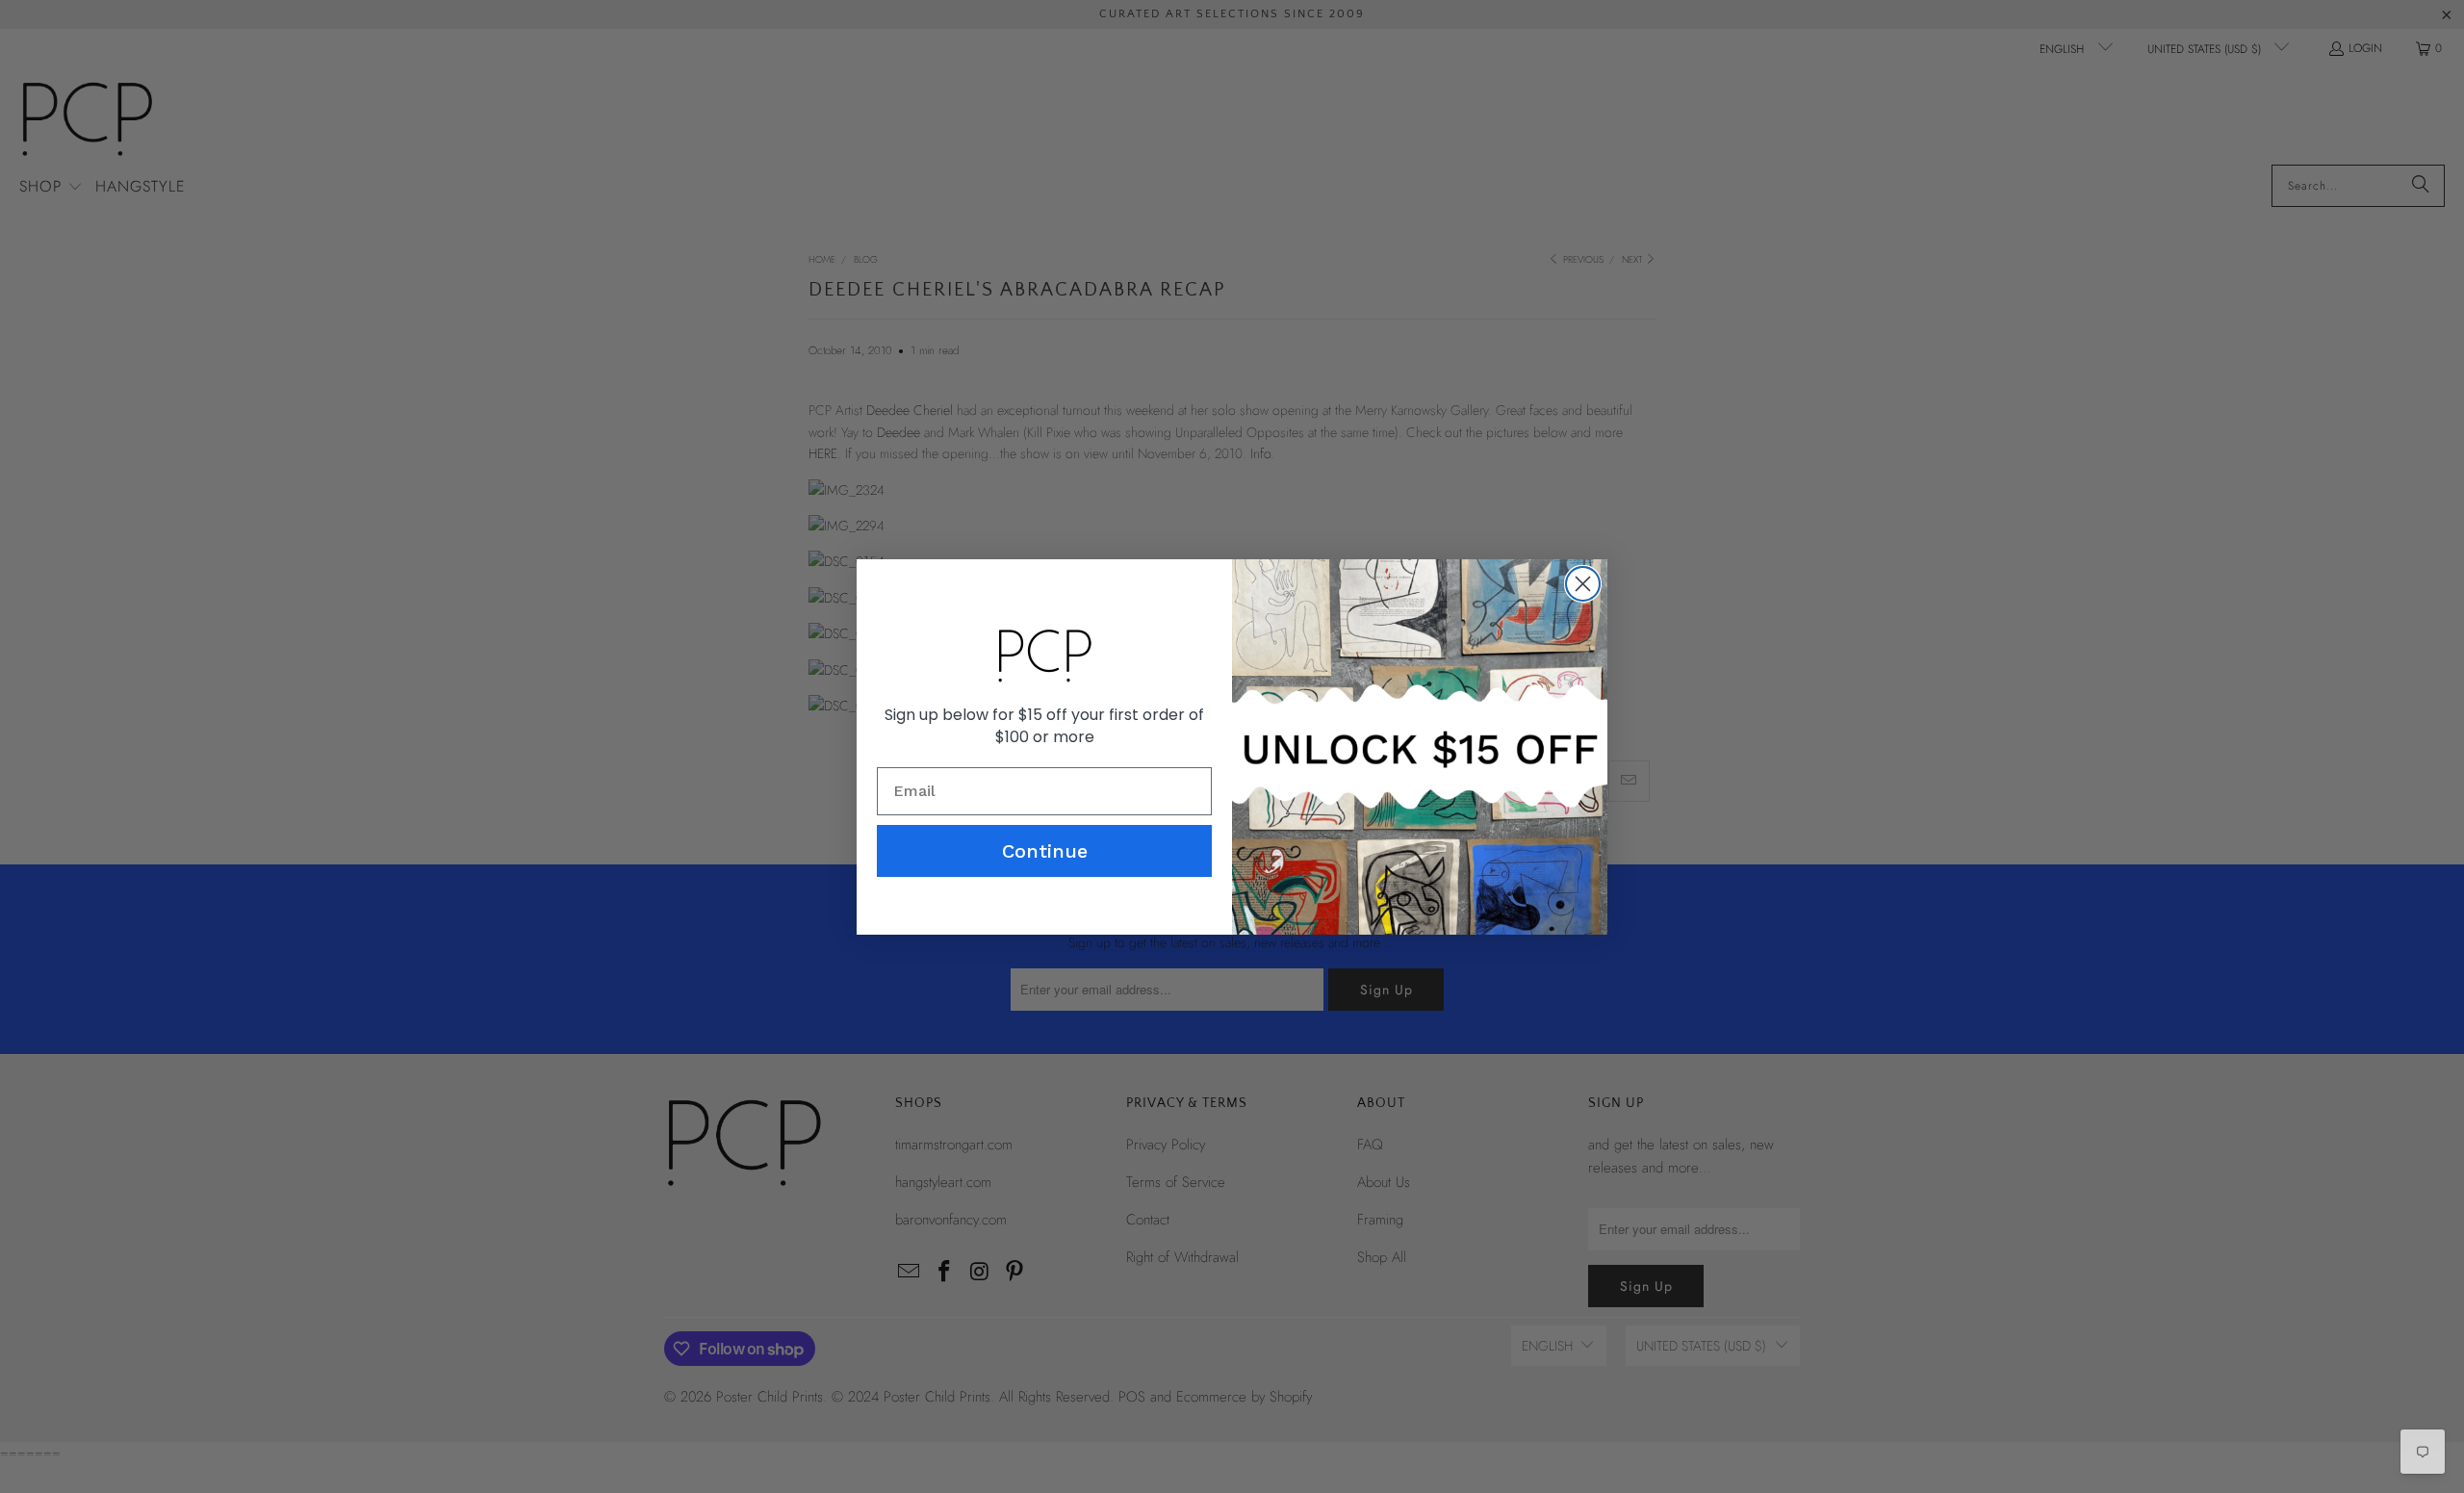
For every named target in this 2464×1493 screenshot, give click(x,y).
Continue (1045, 851)
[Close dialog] (1583, 584)
